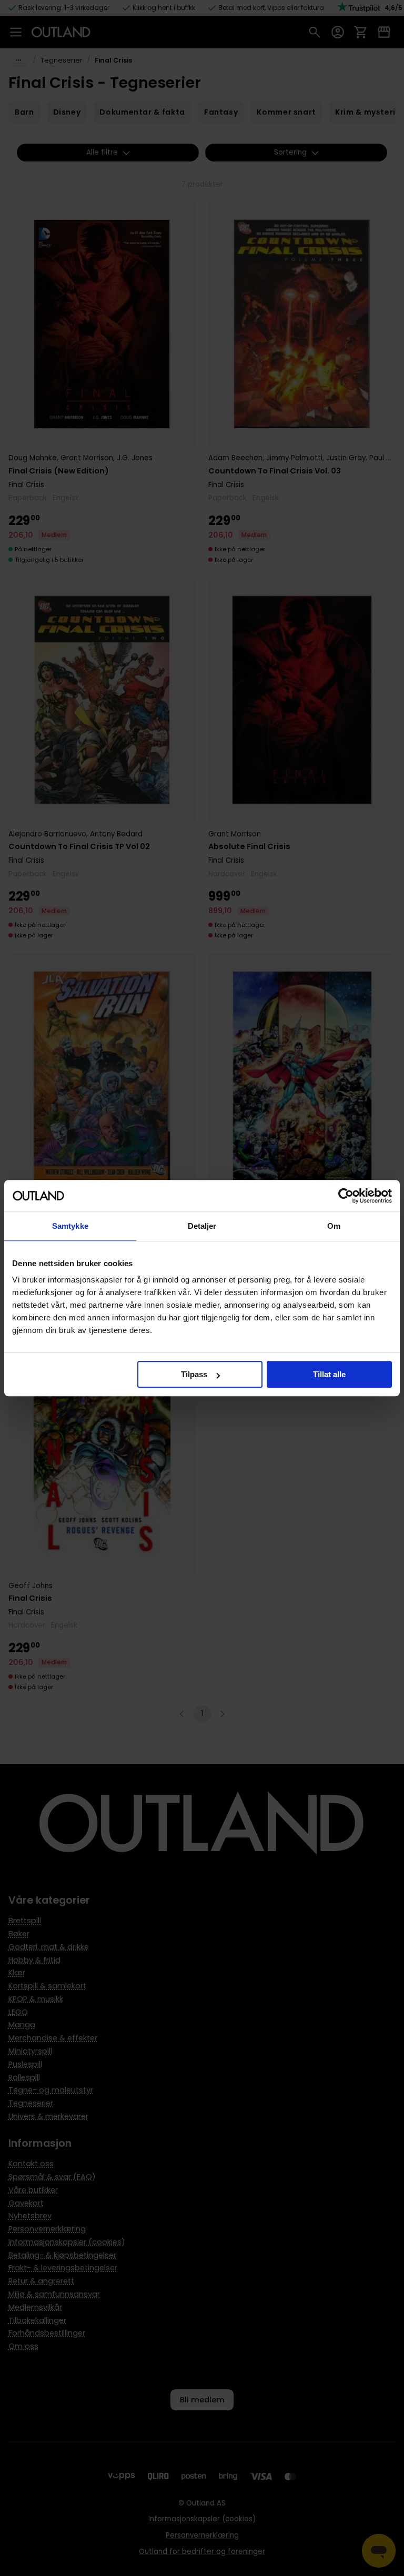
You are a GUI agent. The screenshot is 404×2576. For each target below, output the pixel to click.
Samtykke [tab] (70, 1226)
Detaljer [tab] (202, 1226)
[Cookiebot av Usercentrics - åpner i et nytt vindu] (346, 1196)
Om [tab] (334, 1226)
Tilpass (194, 1374)
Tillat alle (329, 1374)
